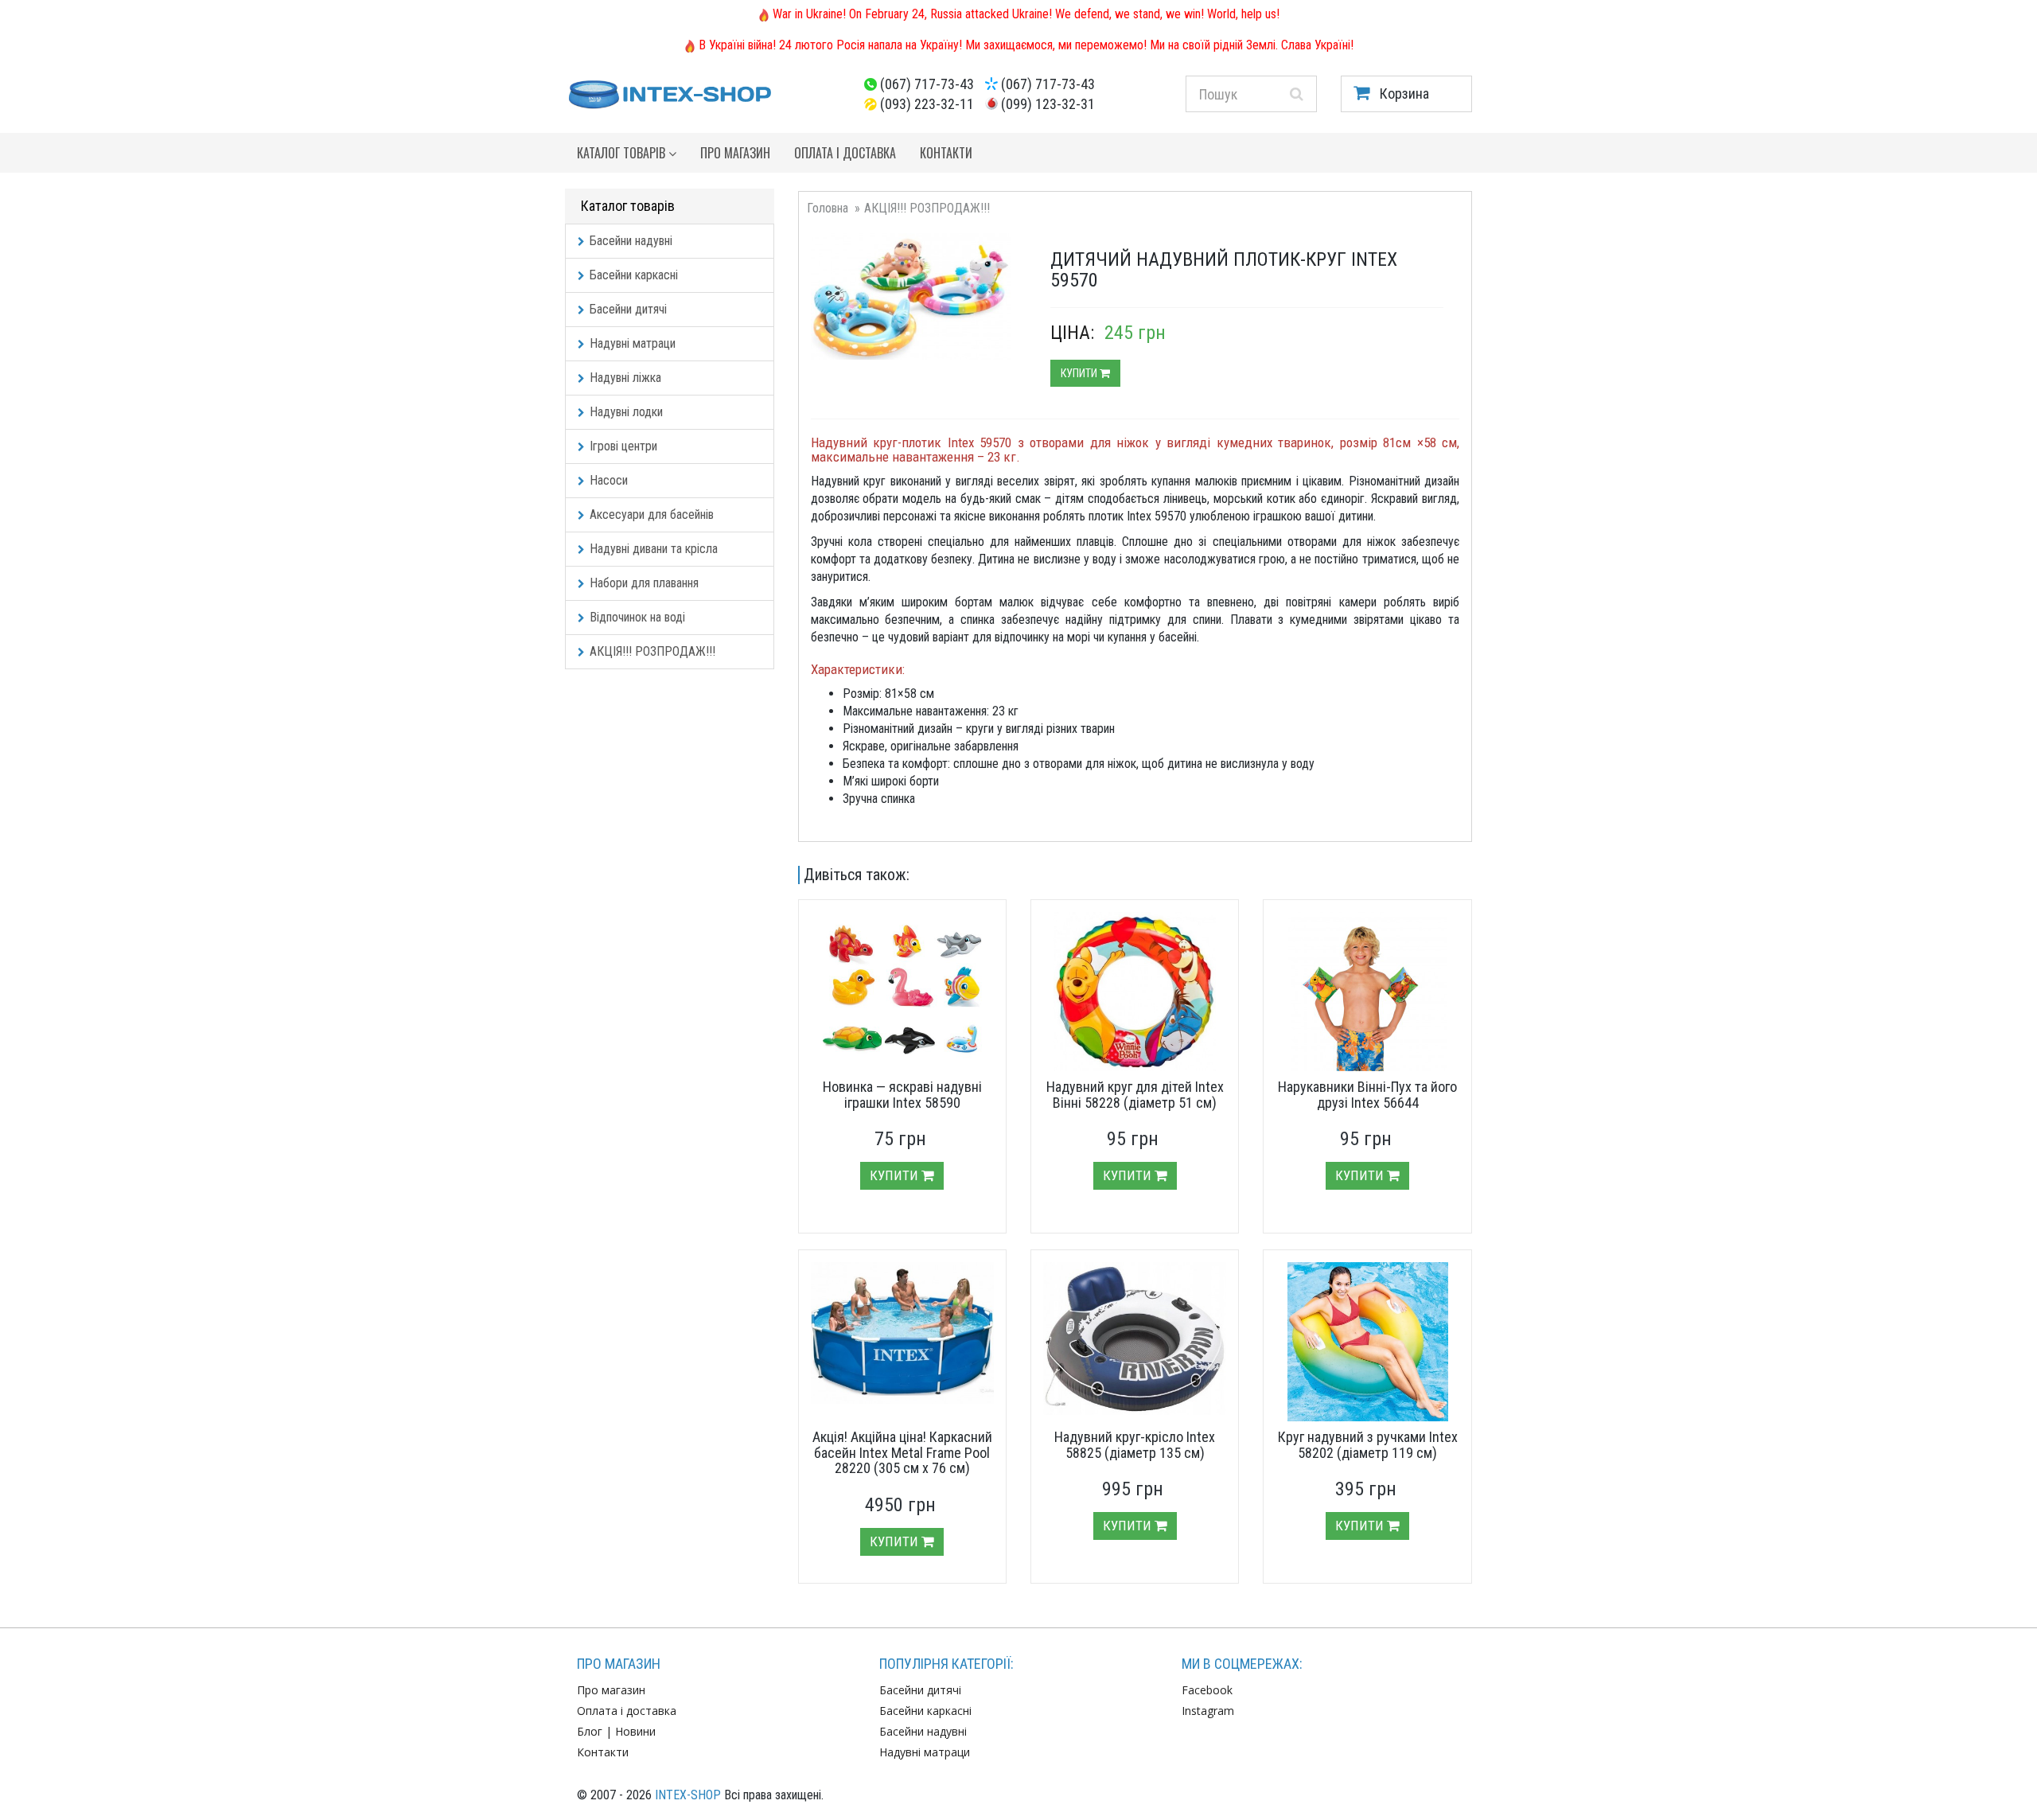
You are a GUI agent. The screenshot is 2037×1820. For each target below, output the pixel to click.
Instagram (1208, 1711)
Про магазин (735, 153)
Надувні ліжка (625, 378)
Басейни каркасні (634, 275)
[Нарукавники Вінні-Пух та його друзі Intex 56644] (1367, 992)
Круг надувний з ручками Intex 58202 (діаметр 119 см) (1368, 1445)
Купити (1080, 373)
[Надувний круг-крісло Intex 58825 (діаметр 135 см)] (1135, 1339)
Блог (590, 1731)
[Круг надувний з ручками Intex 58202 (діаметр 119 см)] (1367, 1342)
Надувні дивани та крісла (654, 549)
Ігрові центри (623, 446)
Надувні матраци (633, 343)
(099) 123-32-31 (1048, 104)
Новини (635, 1731)
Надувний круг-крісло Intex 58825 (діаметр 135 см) (1135, 1445)
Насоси (609, 480)
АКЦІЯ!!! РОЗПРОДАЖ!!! (652, 651)
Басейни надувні (631, 241)
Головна (828, 208)
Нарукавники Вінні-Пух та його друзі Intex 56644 (1367, 1095)
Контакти (946, 153)
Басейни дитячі (628, 309)
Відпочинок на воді (637, 617)
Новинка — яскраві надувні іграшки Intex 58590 (902, 1095)
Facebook (1207, 1690)
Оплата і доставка (845, 153)
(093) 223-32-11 (927, 104)
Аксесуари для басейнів (652, 514)
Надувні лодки (626, 412)
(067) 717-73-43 (927, 84)
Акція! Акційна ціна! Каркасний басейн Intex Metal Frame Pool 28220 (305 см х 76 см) (902, 1453)
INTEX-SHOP (688, 1795)
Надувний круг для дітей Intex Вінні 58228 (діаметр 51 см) (1135, 1095)
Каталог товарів (623, 153)
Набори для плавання (644, 583)
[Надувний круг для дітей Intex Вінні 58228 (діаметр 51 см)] (1135, 992)
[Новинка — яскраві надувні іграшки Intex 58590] (902, 992)
